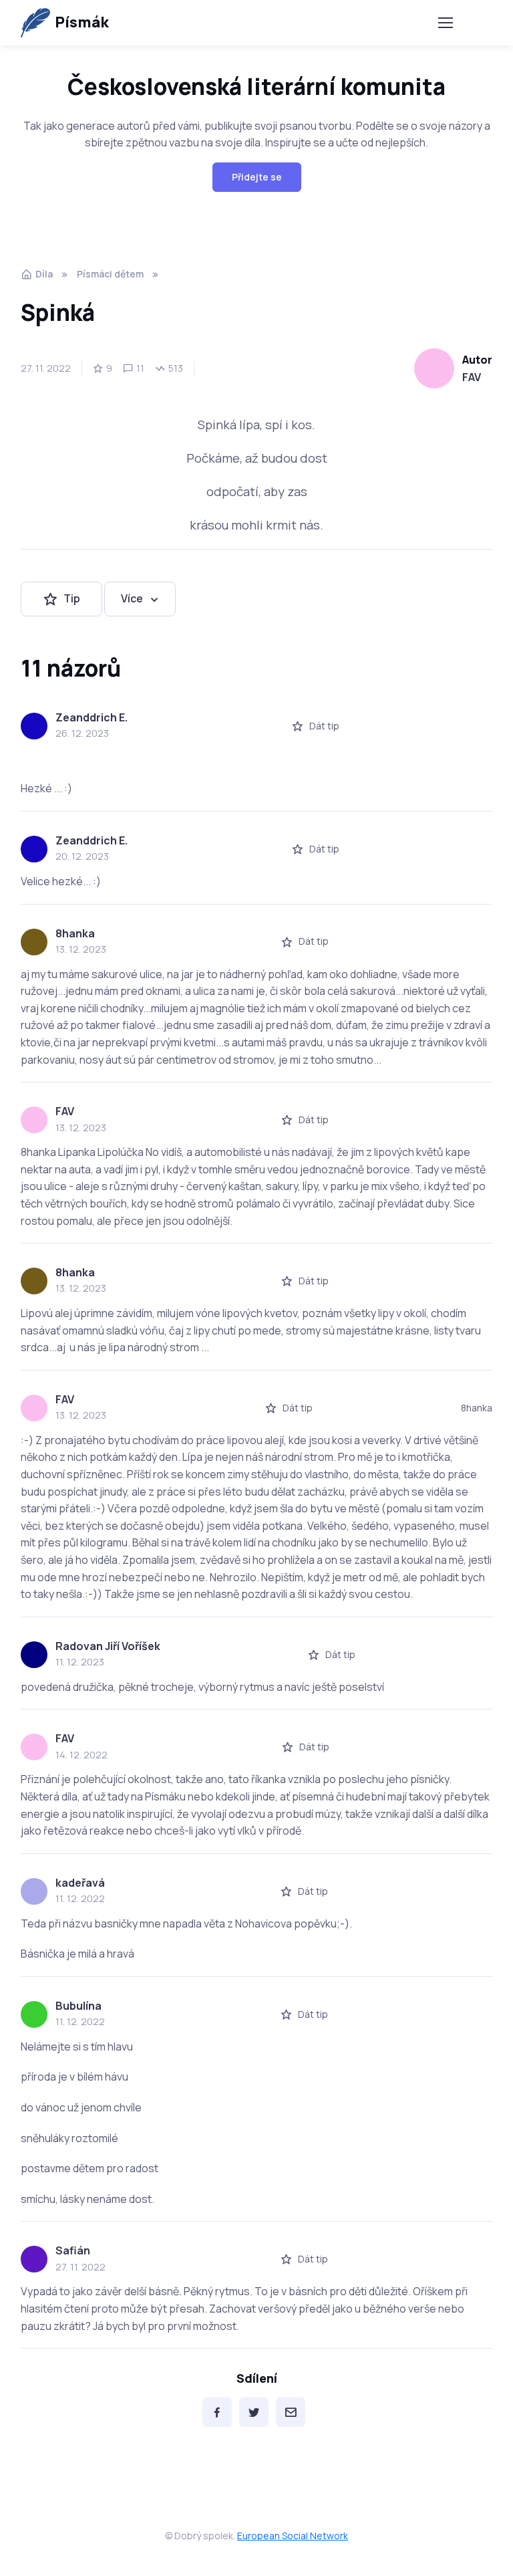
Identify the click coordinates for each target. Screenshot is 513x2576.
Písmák (81, 22)
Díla (44, 274)
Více (132, 598)
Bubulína (78, 2006)
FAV (472, 377)
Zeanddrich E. (92, 717)
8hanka (75, 933)
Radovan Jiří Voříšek (108, 1646)
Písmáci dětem (110, 274)
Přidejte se (257, 177)
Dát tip (324, 726)
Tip (72, 598)
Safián (73, 2250)
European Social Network (293, 2536)
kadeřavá (80, 1883)
